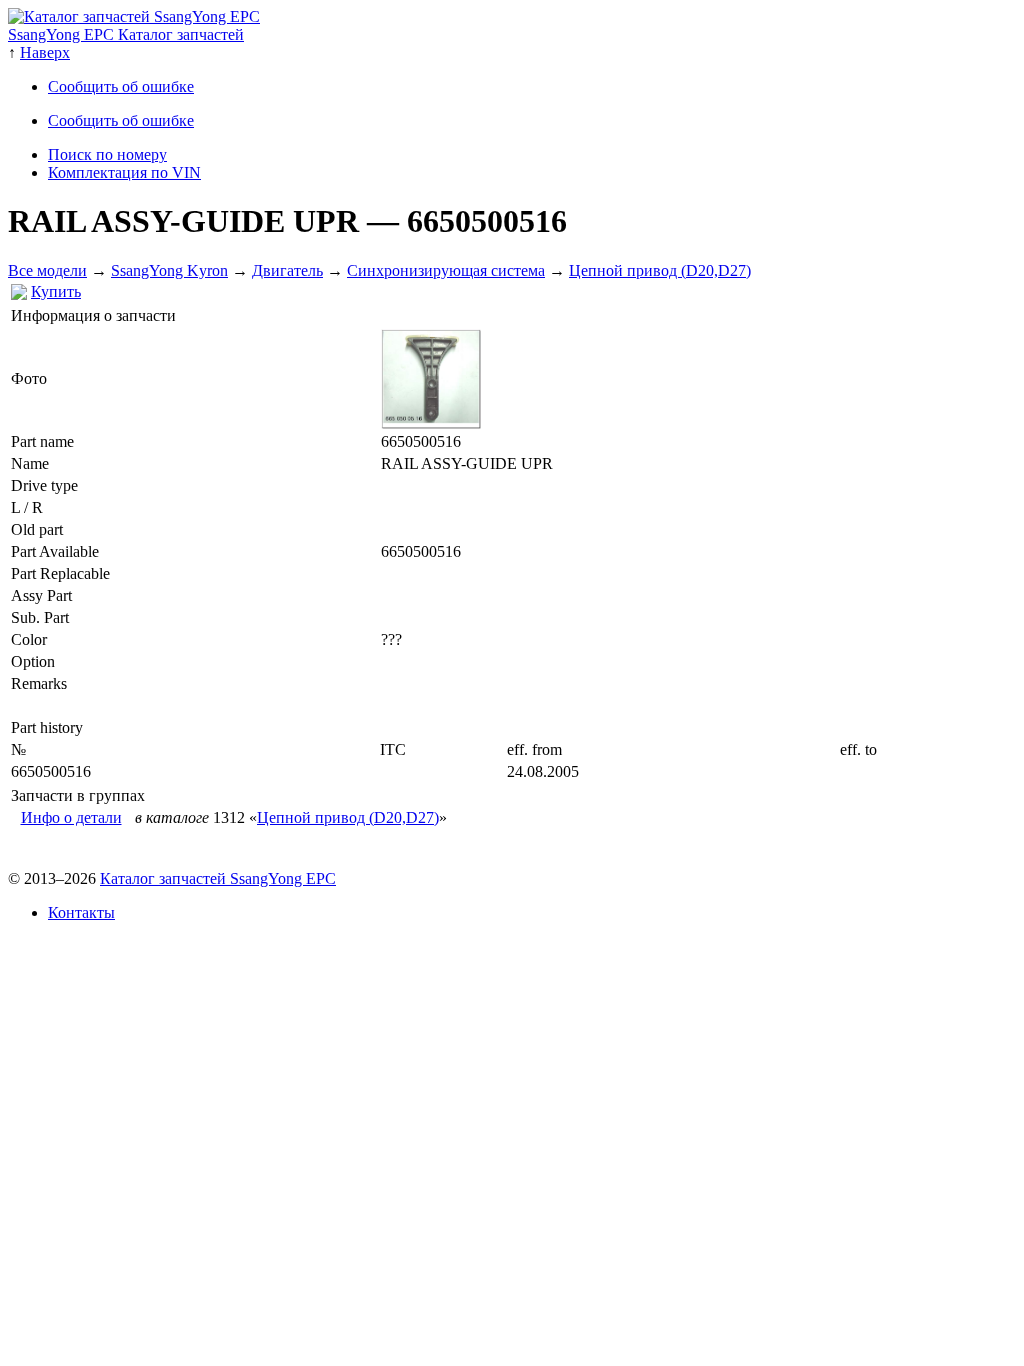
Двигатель (287, 270)
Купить (56, 291)
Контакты (81, 912)
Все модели (47, 270)
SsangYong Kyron (169, 270)
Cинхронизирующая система (446, 270)
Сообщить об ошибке (121, 86)
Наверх (45, 52)
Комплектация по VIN (124, 172)
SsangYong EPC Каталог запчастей (126, 34)
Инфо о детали (71, 817)
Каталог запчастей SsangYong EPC (218, 878)
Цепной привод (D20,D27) (660, 270)
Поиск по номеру (107, 154)
